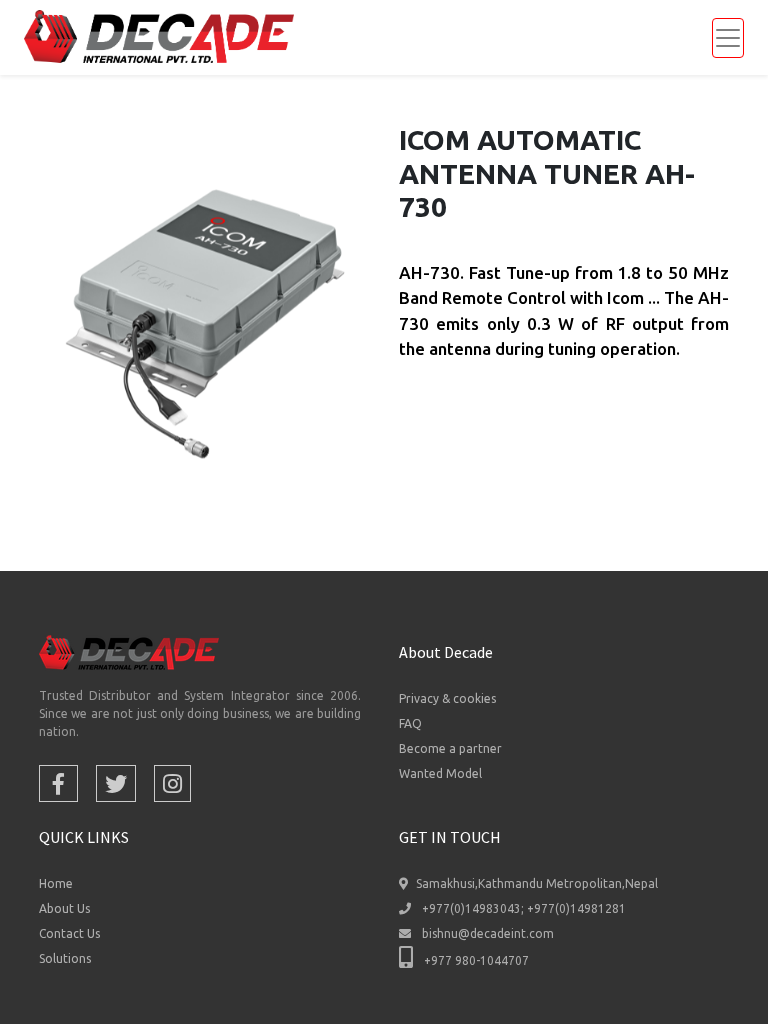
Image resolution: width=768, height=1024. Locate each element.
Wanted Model (440, 773)
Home (56, 883)
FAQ (410, 723)
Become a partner (450, 748)
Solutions (65, 958)
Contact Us (69, 933)
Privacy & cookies (447, 698)
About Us (64, 908)
